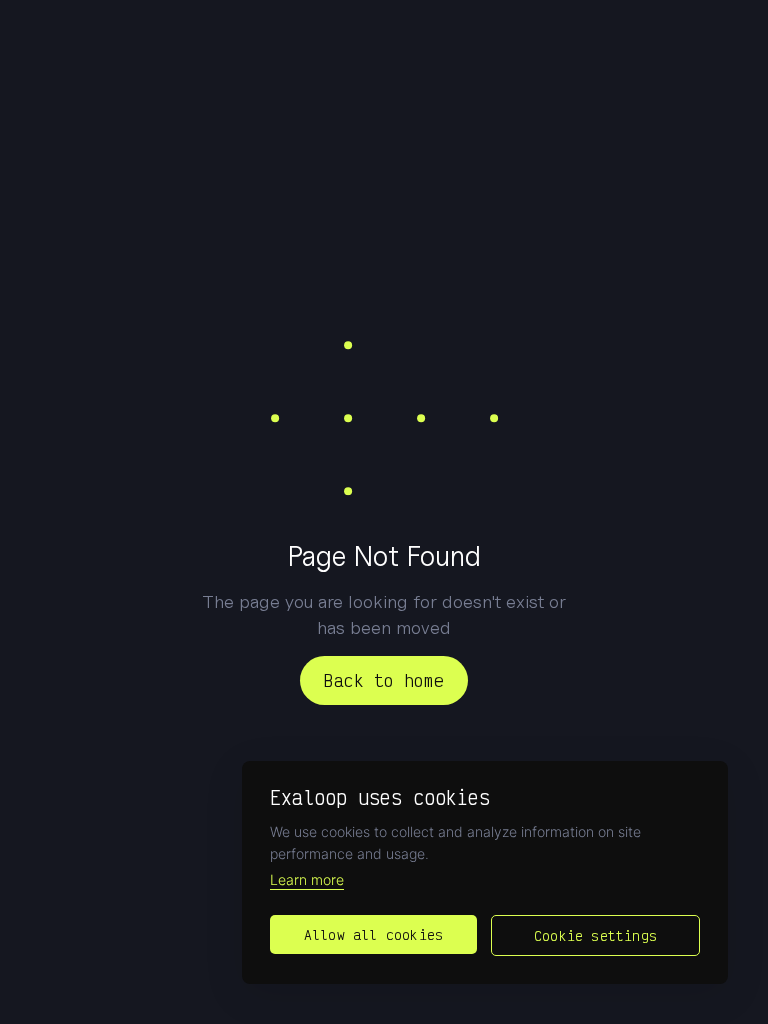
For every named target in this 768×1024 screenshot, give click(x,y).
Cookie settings (595, 935)
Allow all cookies (373, 934)
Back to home (384, 680)
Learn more (307, 879)
